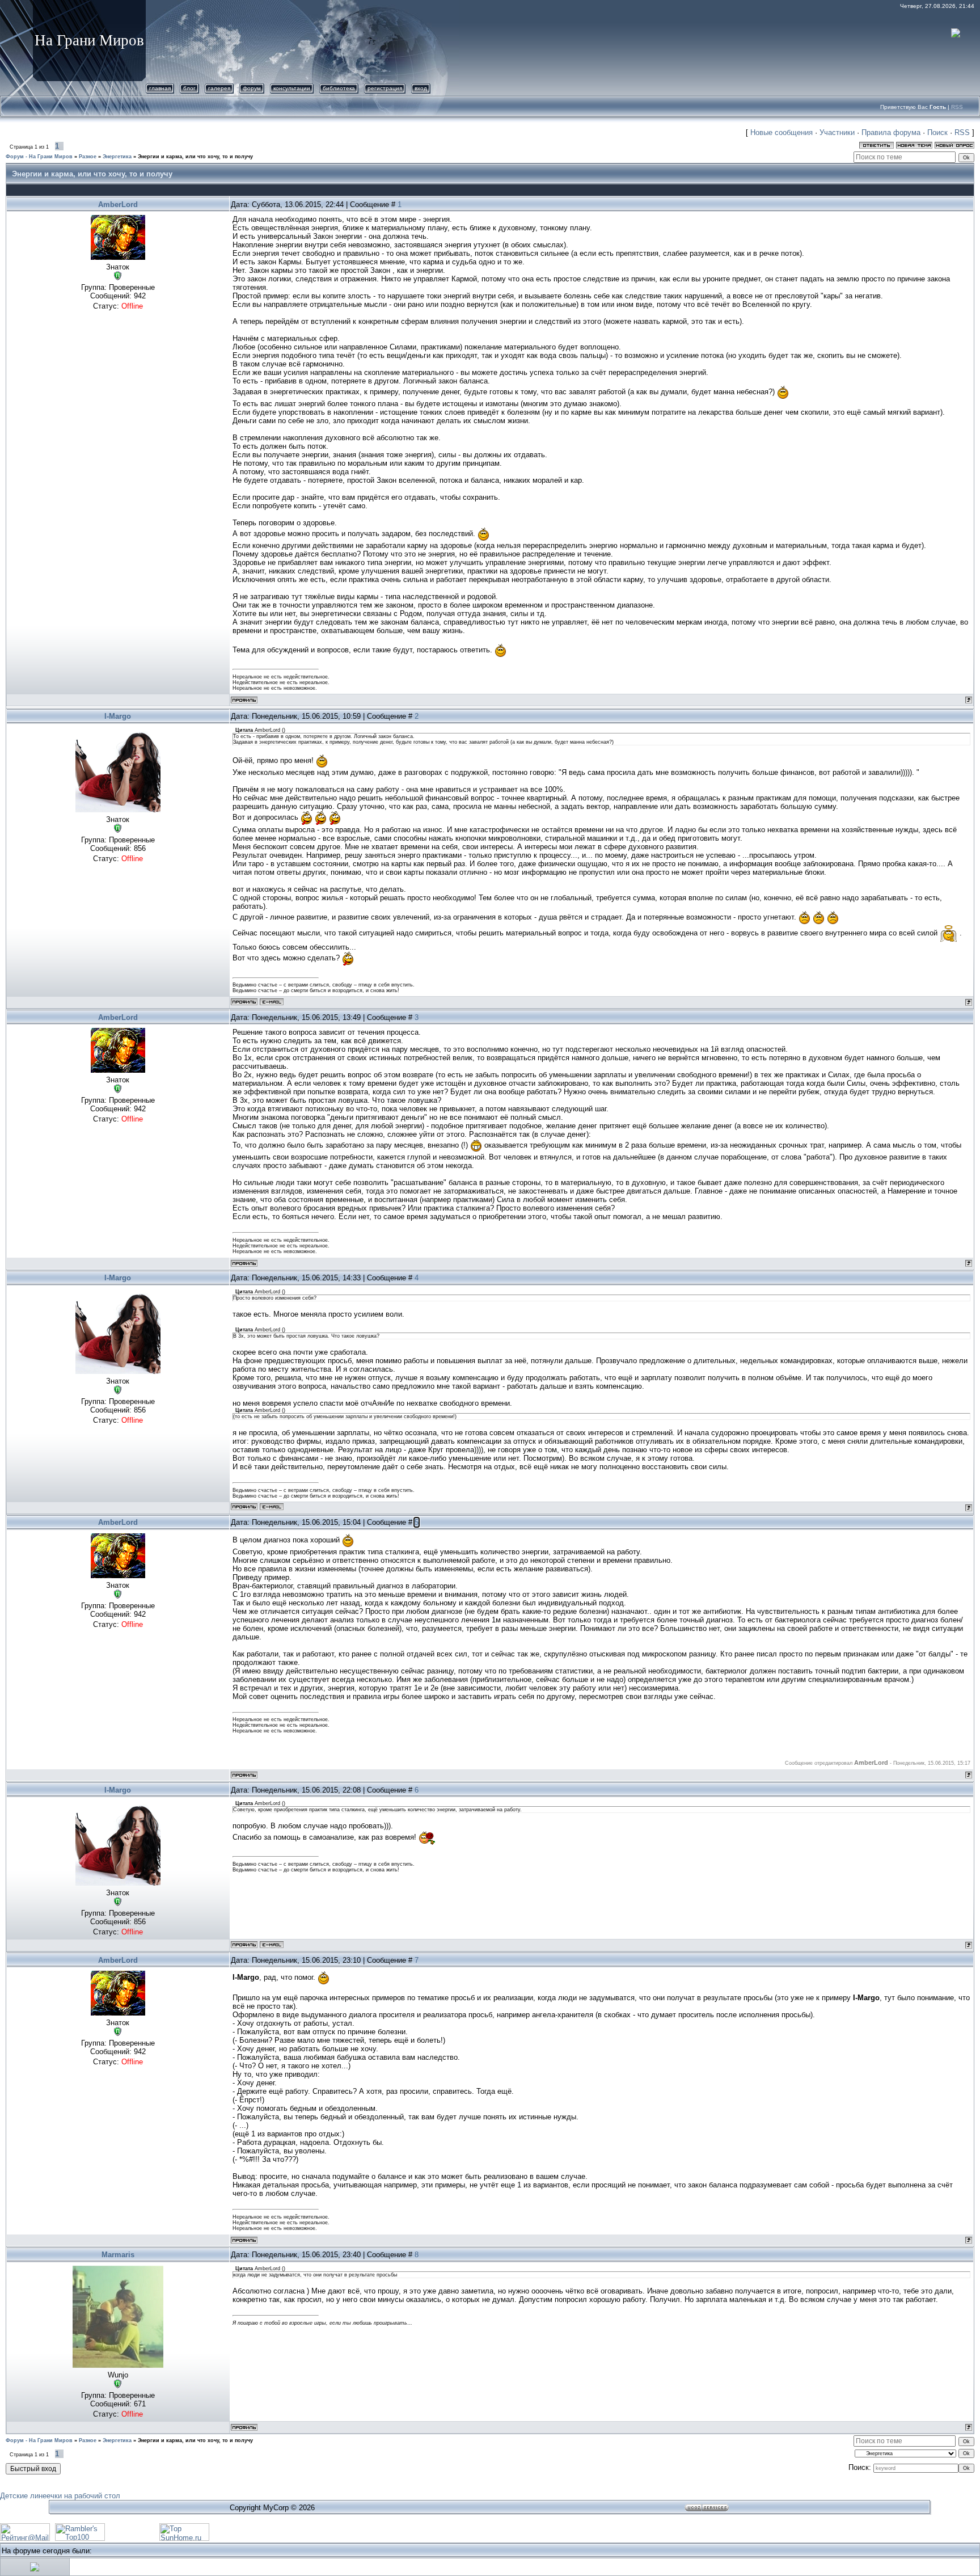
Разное (88, 157)
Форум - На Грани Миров (39, 157)
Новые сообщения (782, 132)
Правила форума (891, 132)
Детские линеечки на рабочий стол (60, 2496)
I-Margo (118, 716)
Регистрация (385, 88)
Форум (252, 88)
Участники (837, 132)
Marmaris (118, 2255)
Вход (421, 88)
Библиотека (339, 88)
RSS (957, 107)
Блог (189, 88)
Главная (160, 88)
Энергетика (117, 157)
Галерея (219, 88)
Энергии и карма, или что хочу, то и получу (195, 157)
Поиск (937, 132)
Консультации (292, 88)
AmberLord (118, 205)
